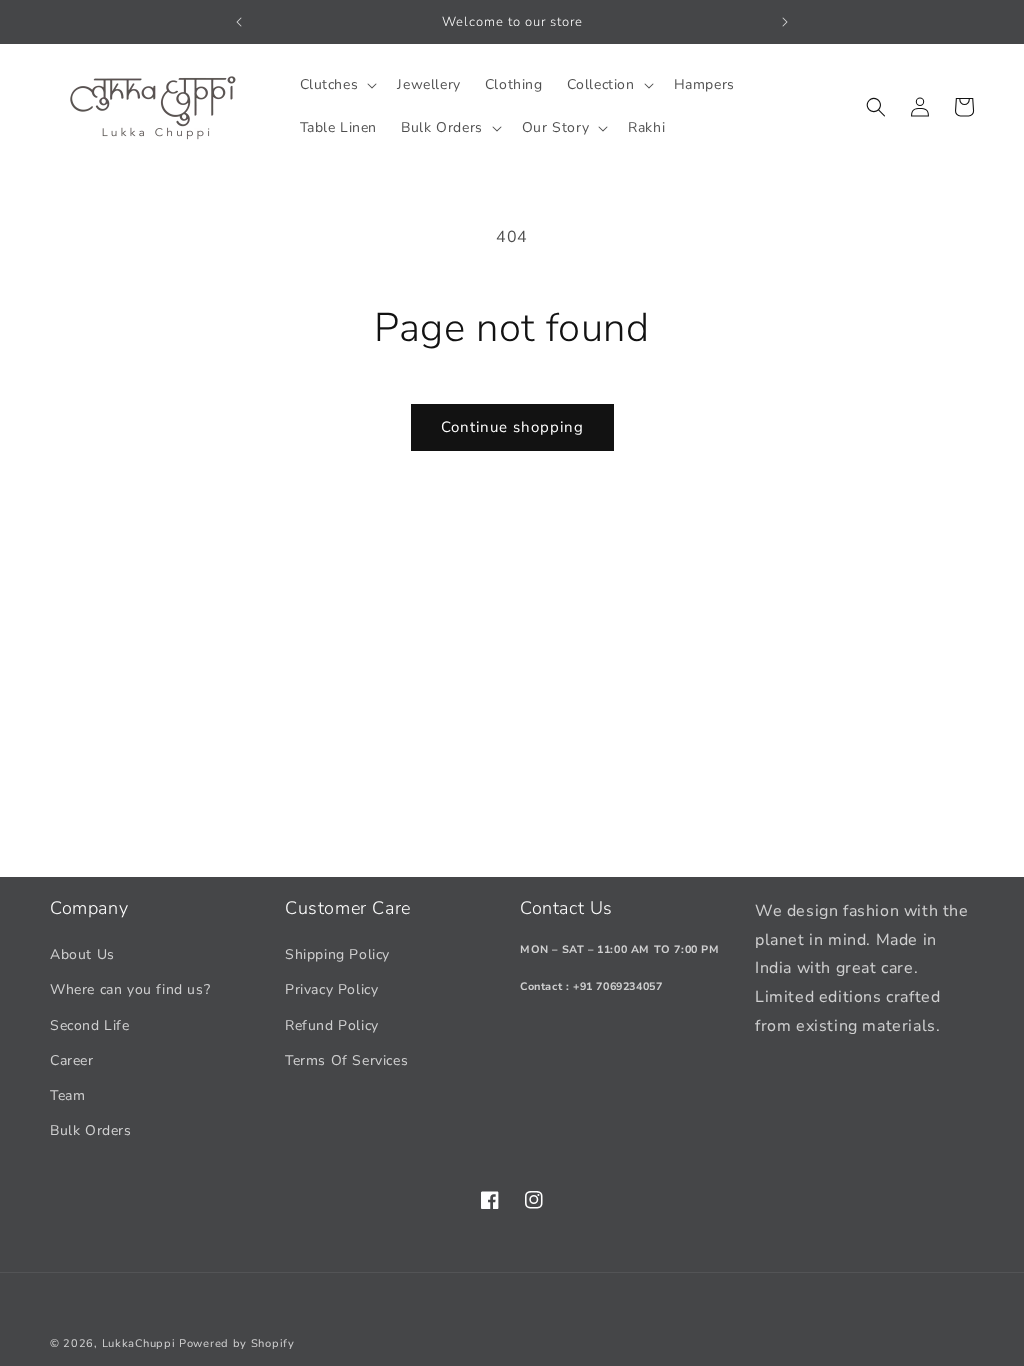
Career (72, 1060)
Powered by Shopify (237, 1343)
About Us (82, 954)
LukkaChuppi (139, 1343)
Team (67, 1095)
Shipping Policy (337, 954)
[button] (337, 85)
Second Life (90, 1025)
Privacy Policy (331, 989)
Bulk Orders (91, 1130)
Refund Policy (332, 1025)
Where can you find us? (130, 989)
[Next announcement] (785, 22)
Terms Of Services (346, 1060)
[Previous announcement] (239, 22)
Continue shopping (512, 427)
